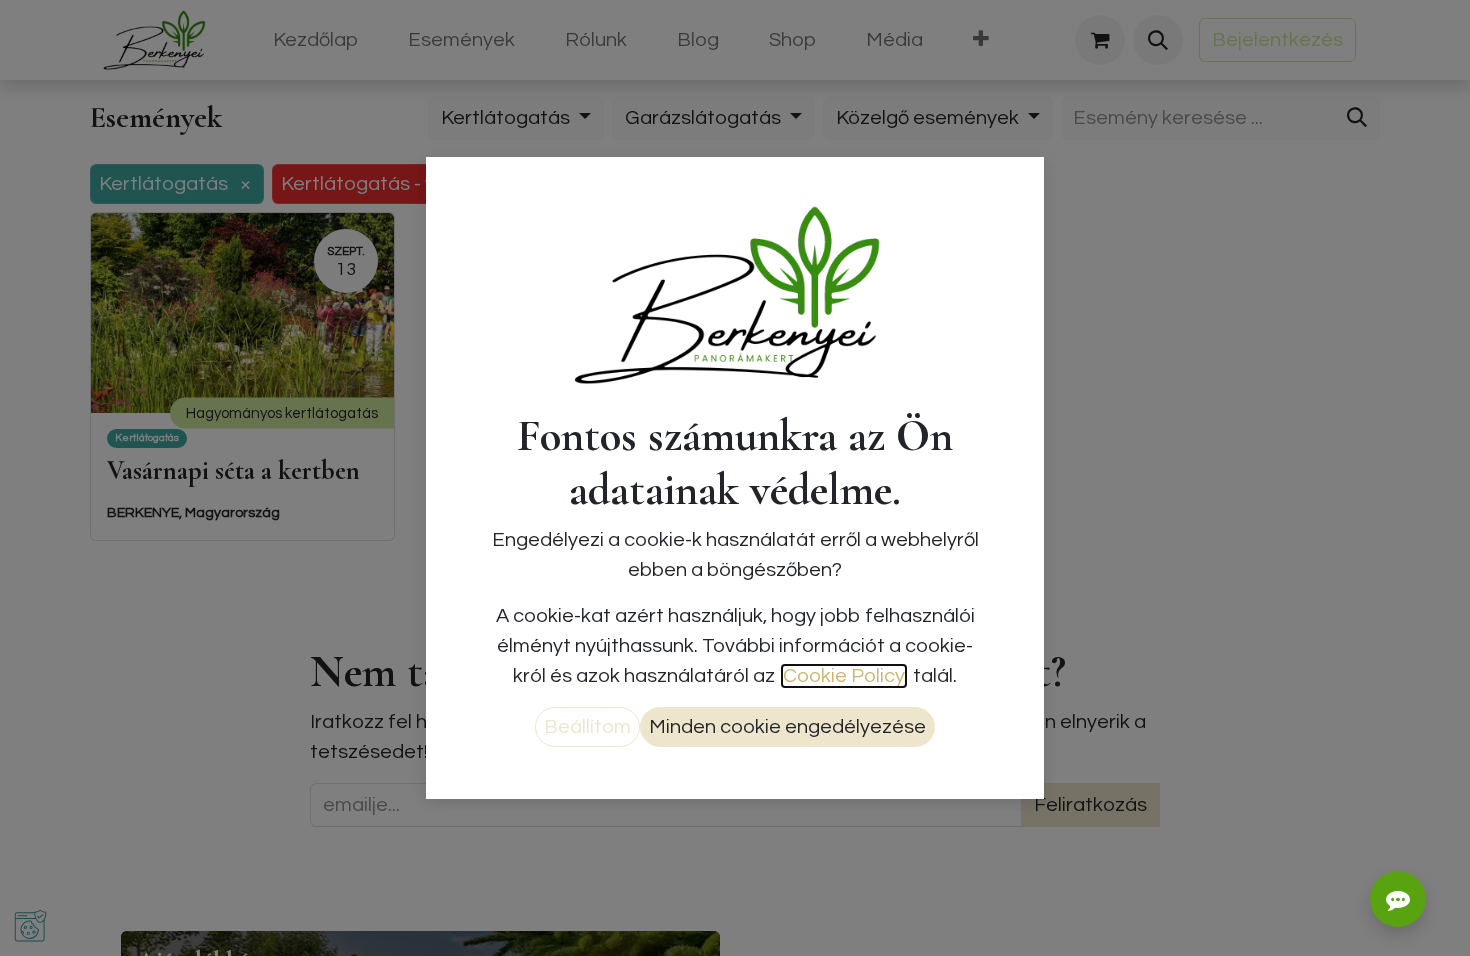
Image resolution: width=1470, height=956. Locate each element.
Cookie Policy (844, 676)
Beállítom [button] (587, 727)
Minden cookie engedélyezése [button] (787, 727)
